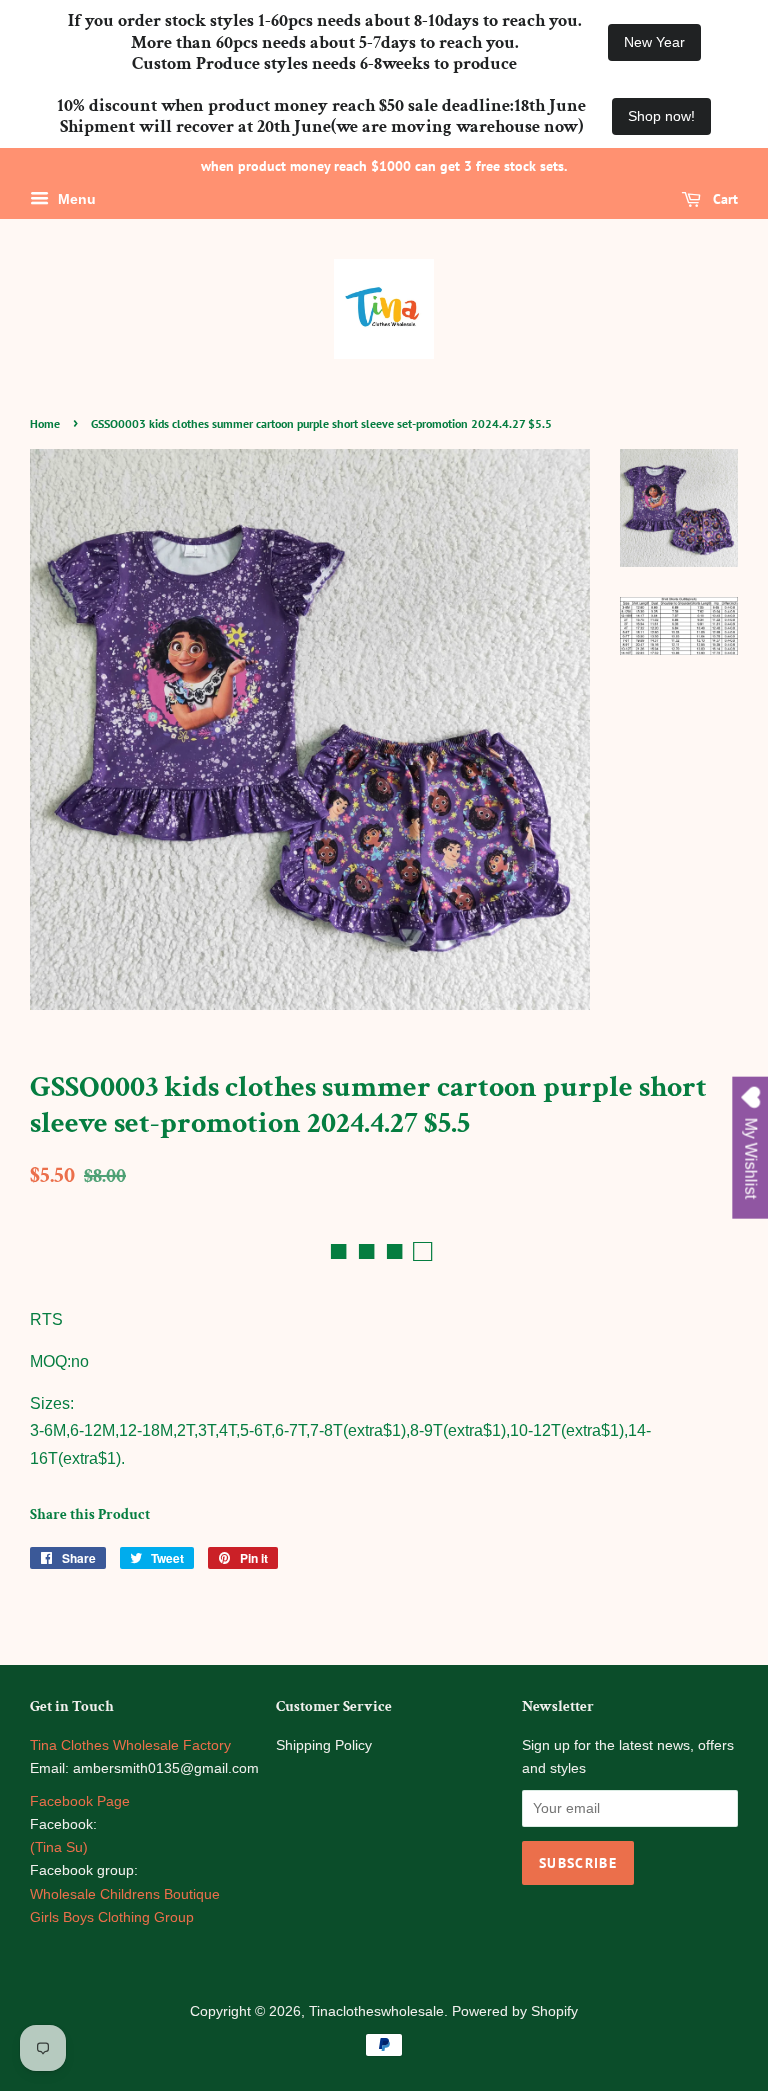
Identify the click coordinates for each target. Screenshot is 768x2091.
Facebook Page (80, 1801)
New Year (654, 42)
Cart (723, 199)
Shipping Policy (324, 1745)
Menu (75, 199)
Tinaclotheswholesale (376, 2011)
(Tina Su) (59, 1847)
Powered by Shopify (515, 2011)
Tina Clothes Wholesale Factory (130, 1745)
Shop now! (661, 116)
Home (45, 423)
